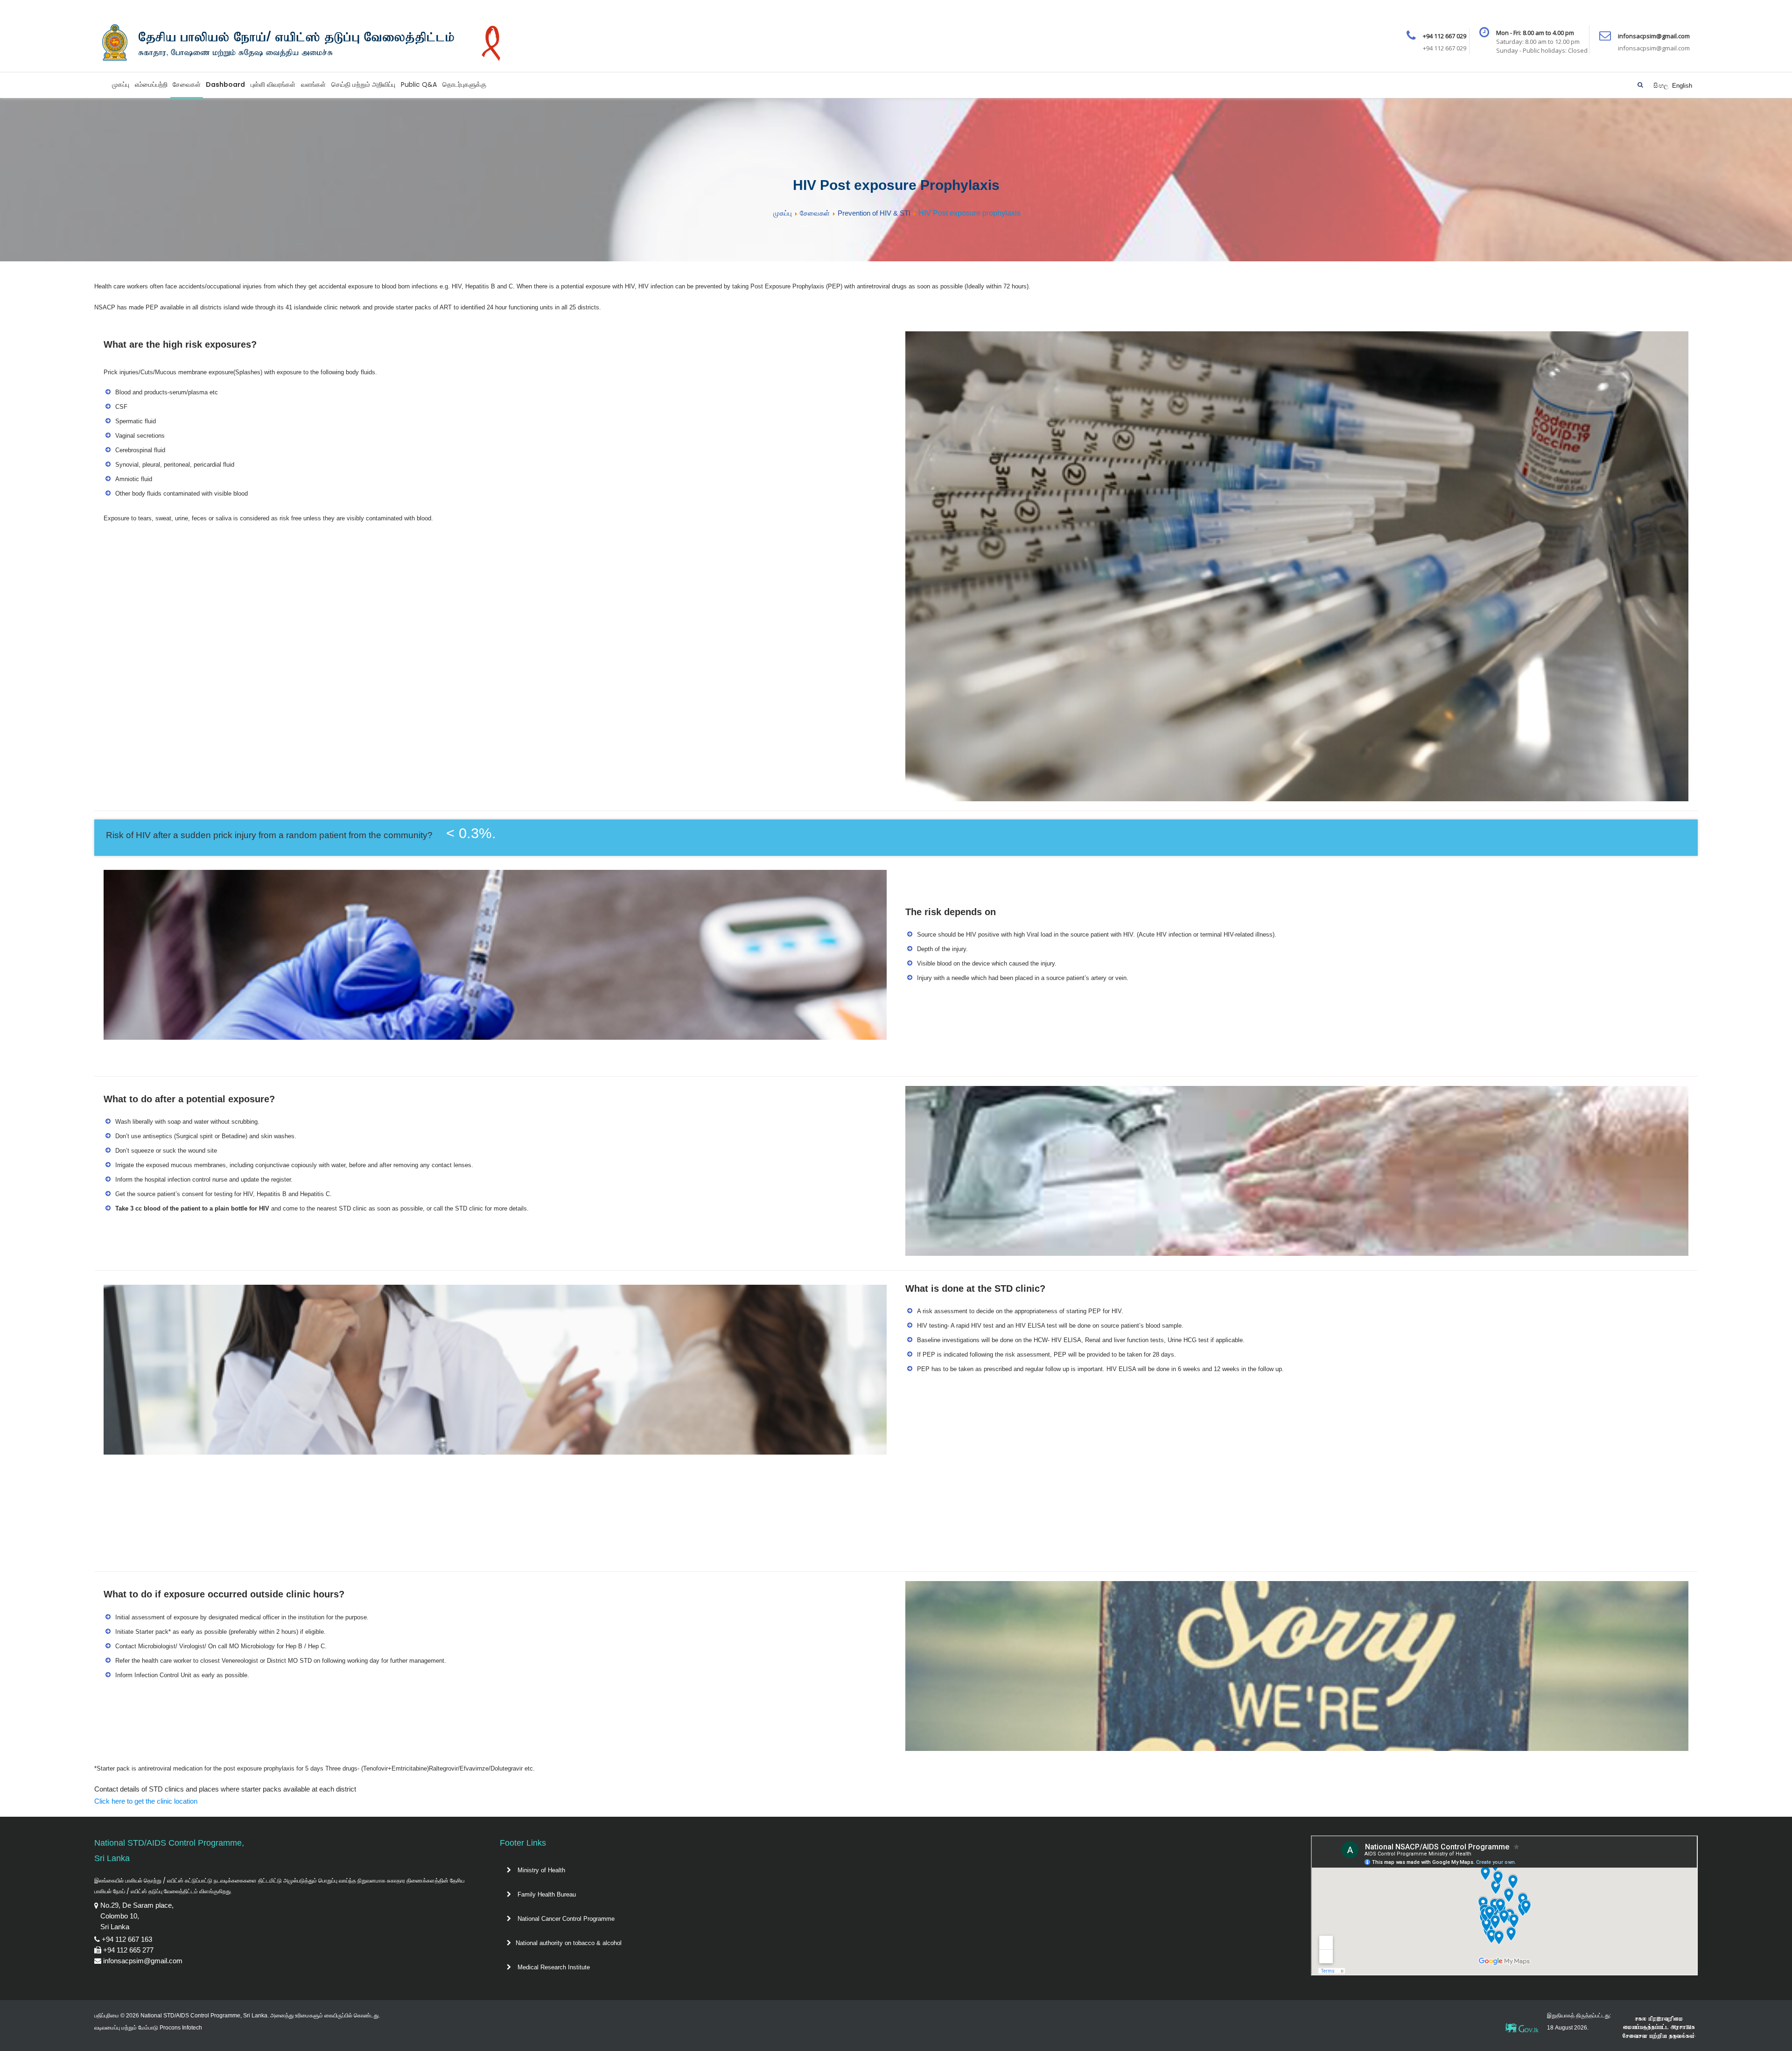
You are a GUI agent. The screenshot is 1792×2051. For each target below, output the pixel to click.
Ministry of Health (540, 1870)
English (1682, 86)
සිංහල (1662, 86)
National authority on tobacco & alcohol (569, 1943)
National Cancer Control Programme (565, 1919)
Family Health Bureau (546, 1894)
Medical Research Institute (553, 1967)
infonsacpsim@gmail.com (143, 1961)
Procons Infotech (181, 2028)
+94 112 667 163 (127, 1939)
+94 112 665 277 (128, 1950)
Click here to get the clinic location (146, 1801)
